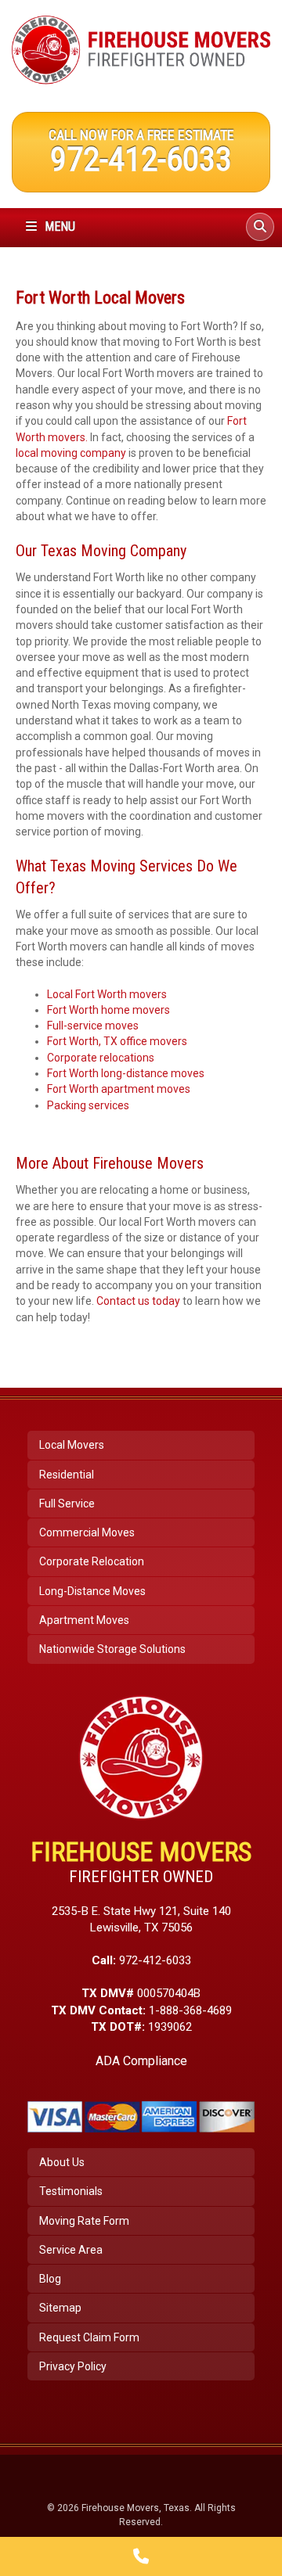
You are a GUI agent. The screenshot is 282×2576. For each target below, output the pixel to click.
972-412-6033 (141, 159)
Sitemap (60, 2308)
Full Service (67, 1504)
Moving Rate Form (84, 2221)
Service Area (71, 2250)
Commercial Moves (87, 1532)
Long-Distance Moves (92, 1591)
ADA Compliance (141, 2061)
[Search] (260, 227)
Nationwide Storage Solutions (112, 1649)
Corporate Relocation (92, 1561)
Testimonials (71, 2191)
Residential (67, 1475)
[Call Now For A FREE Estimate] (141, 2556)
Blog (50, 2279)
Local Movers (72, 1445)
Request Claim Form (89, 2337)
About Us (62, 2162)
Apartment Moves (84, 1620)
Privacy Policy (73, 2366)
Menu (58, 226)
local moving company (71, 453)
